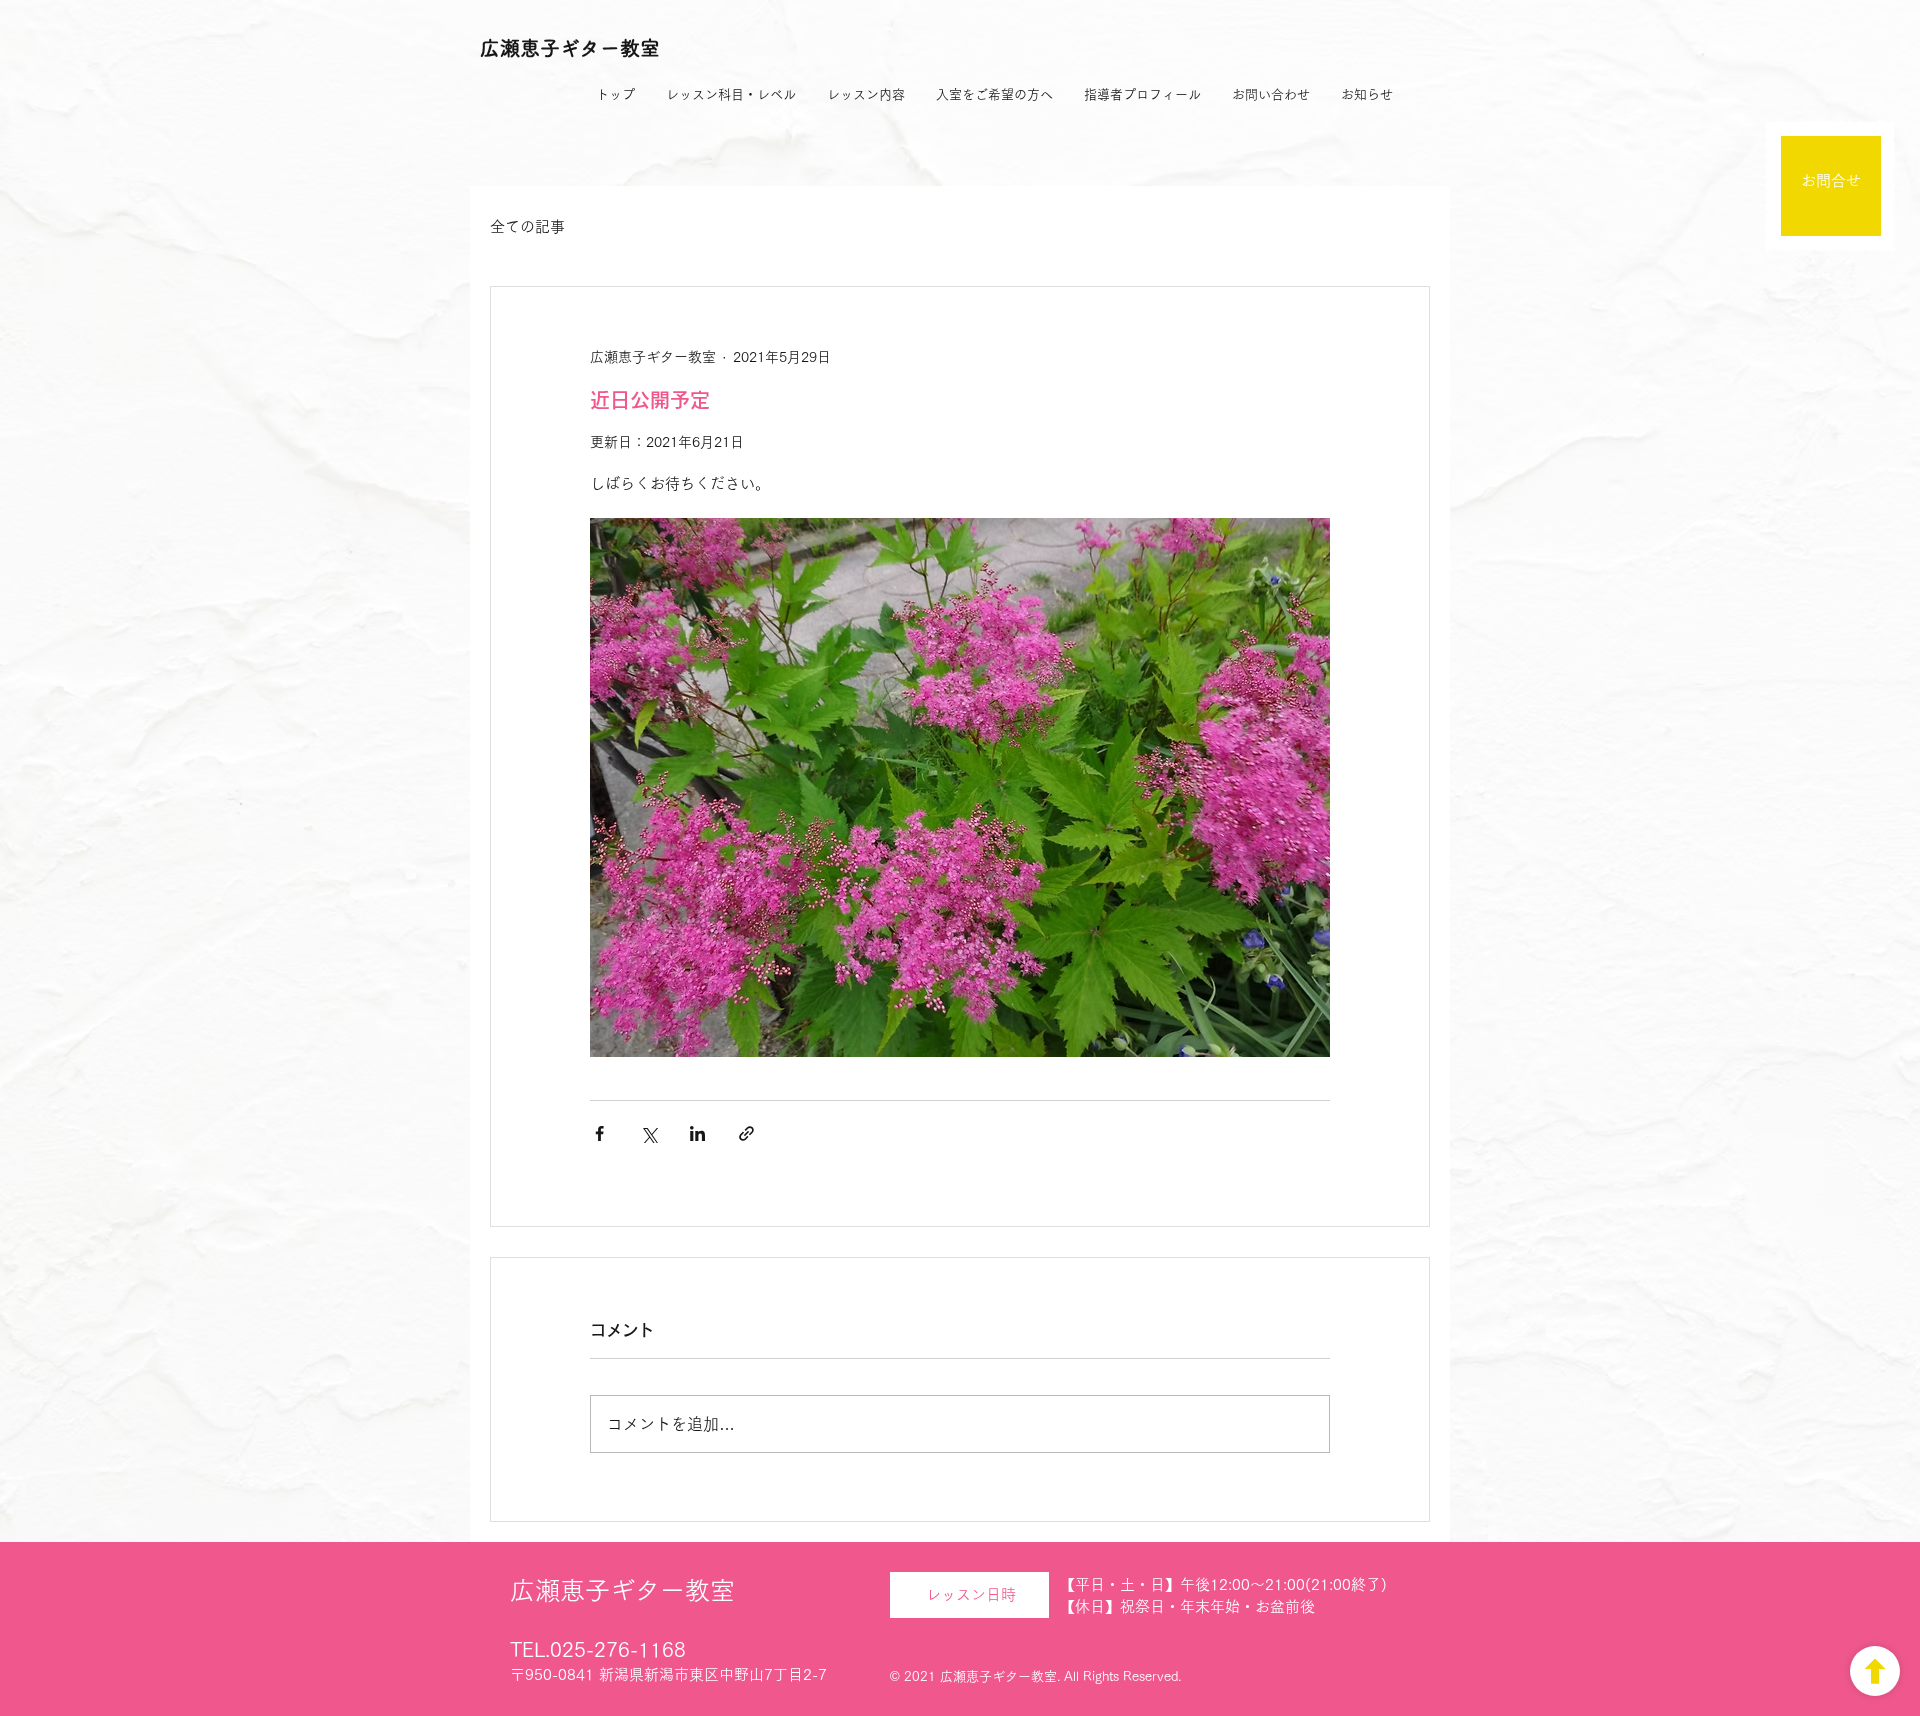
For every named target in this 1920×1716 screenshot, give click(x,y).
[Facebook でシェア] (599, 1133)
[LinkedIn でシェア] (697, 1133)
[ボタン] (1875, 1671)
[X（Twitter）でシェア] (648, 1133)
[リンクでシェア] (746, 1133)
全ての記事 (527, 226)
